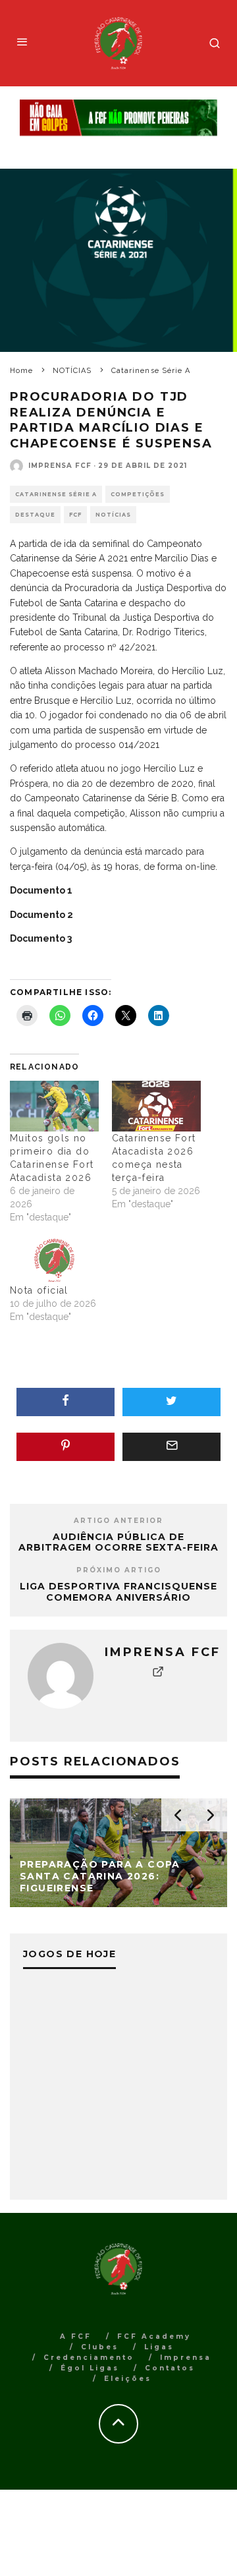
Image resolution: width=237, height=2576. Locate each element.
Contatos (170, 2368)
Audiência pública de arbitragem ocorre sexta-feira (118, 1542)
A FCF (76, 2336)
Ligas (159, 2347)
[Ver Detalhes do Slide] (118, 118)
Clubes (100, 2347)
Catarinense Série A (56, 494)
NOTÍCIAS (113, 515)
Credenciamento (89, 2358)
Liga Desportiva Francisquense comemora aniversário (118, 1592)
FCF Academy (154, 2336)
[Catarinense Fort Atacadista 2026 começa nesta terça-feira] (156, 1106)
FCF (75, 515)
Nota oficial (39, 1290)
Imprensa (186, 2358)
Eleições (128, 2379)
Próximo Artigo (119, 1570)
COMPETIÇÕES (138, 494)
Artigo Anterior (118, 1521)
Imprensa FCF (60, 466)
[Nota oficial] (54, 1258)
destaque (35, 515)
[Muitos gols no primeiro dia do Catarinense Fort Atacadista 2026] (54, 1106)
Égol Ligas (90, 2368)
